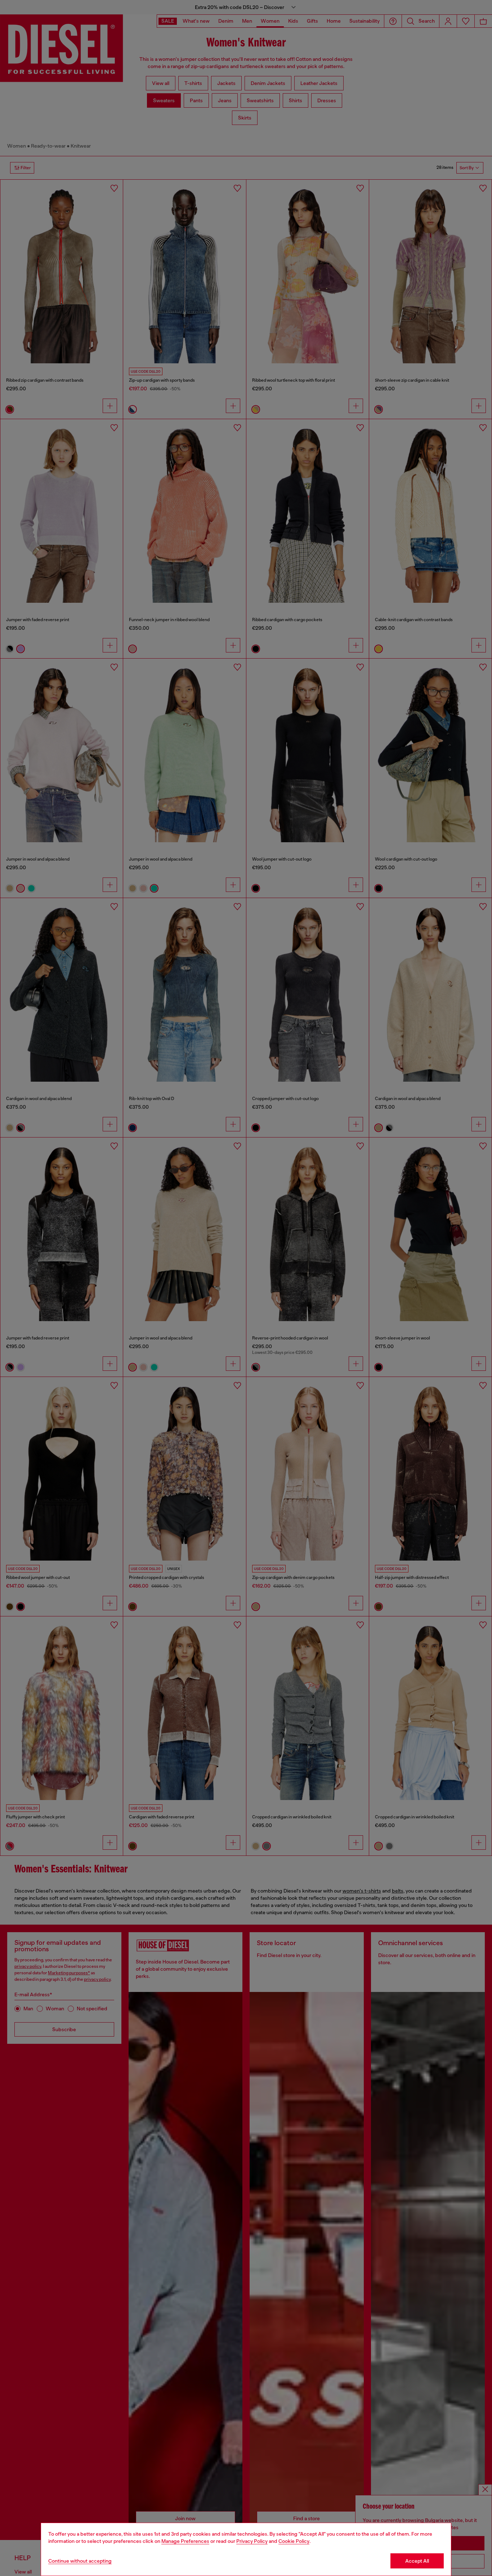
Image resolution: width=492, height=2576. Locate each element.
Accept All (417, 2561)
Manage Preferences (185, 2541)
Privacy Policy (252, 2541)
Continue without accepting (80, 2561)
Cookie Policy (294, 2541)
